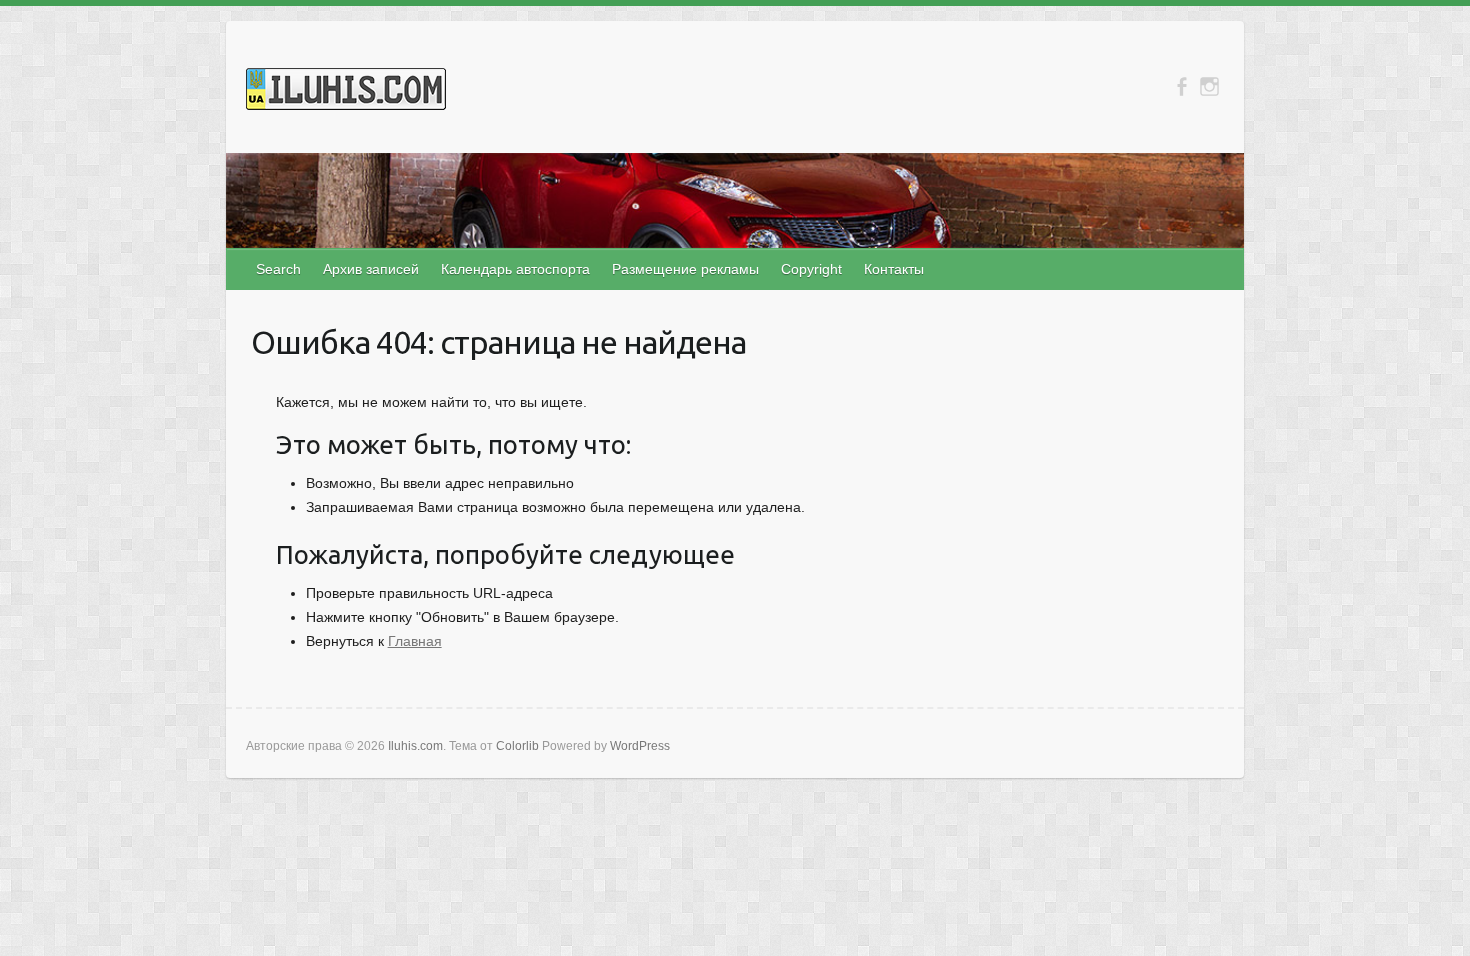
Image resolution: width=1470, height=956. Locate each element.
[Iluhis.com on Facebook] (1181, 86)
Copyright (811, 269)
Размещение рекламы (685, 269)
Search (278, 269)
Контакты (894, 269)
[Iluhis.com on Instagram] (1209, 86)
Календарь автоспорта (515, 269)
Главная (415, 641)
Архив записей (371, 269)
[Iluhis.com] (346, 93)
